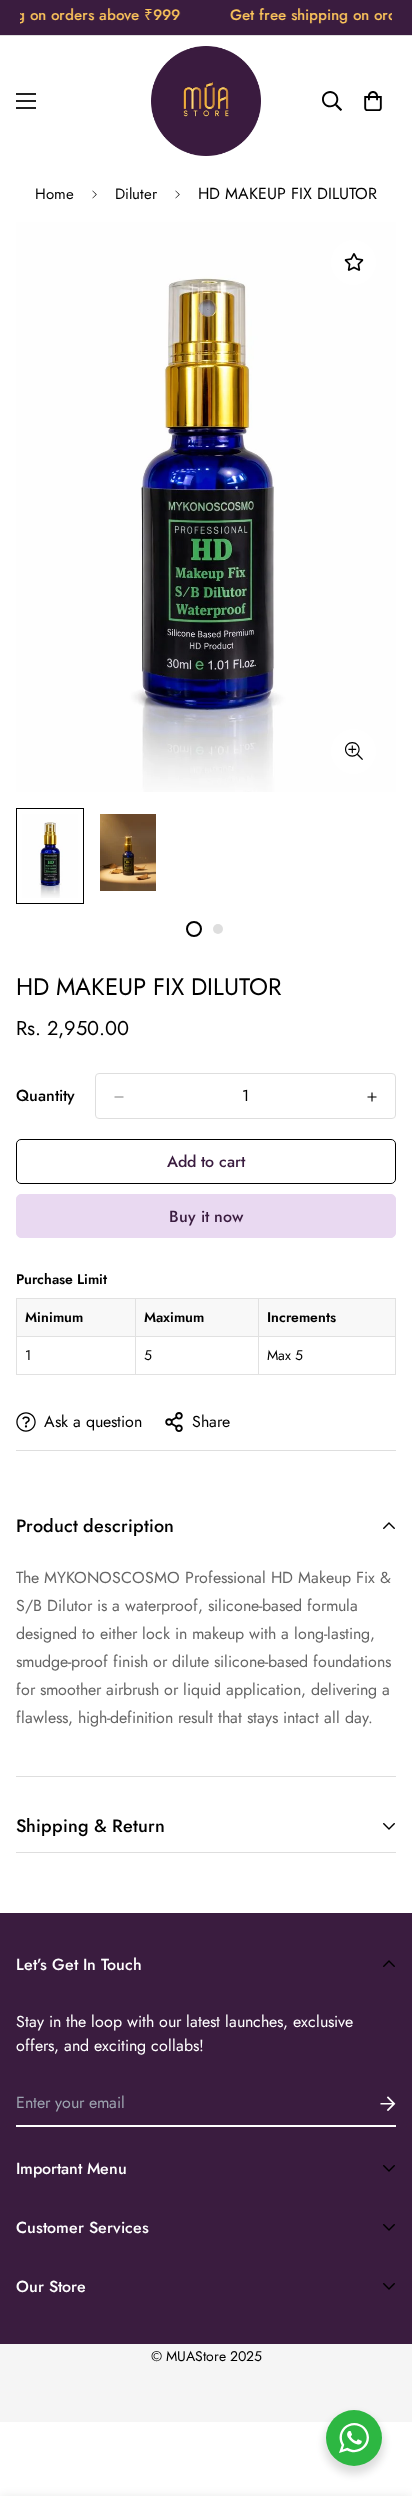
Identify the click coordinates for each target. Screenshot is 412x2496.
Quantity (45, 1095)
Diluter (136, 194)
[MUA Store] (206, 101)
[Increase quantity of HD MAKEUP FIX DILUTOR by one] (372, 1097)
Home (54, 194)
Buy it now (206, 1216)
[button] (373, 101)
